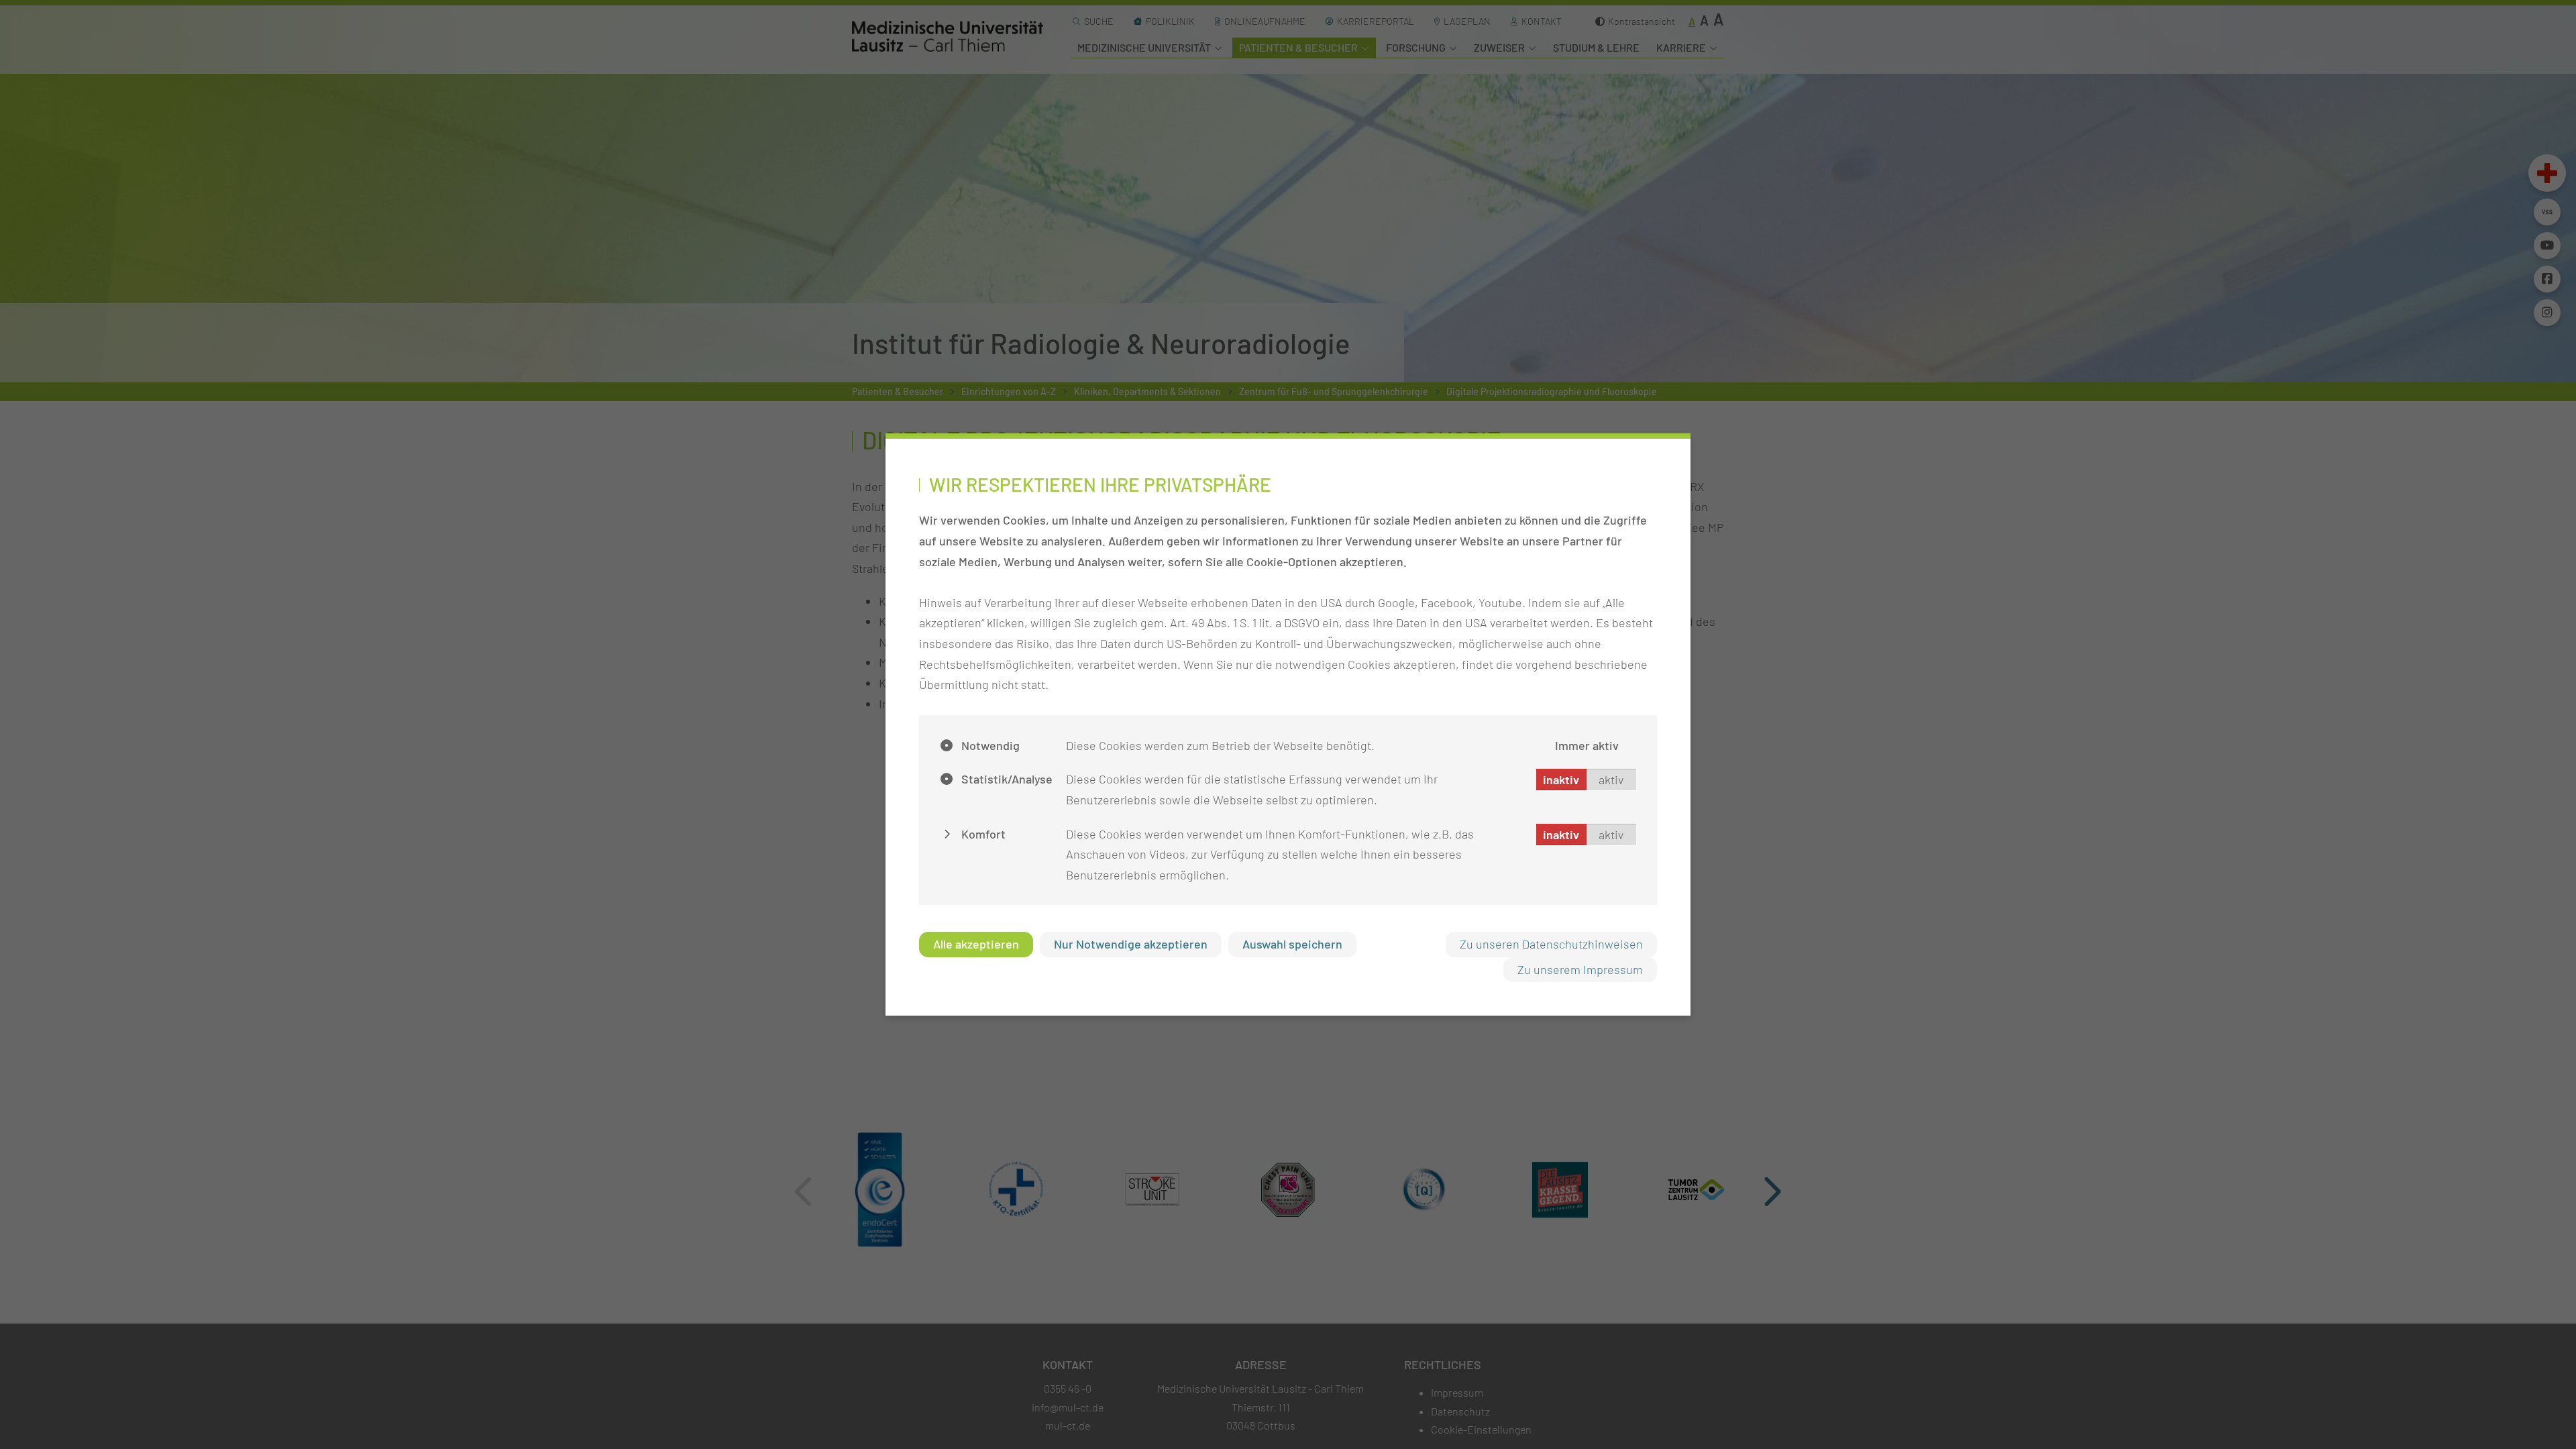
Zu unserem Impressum (1580, 969)
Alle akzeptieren (976, 944)
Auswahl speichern (1292, 944)
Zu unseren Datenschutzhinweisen (1551, 944)
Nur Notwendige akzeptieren (1131, 944)
